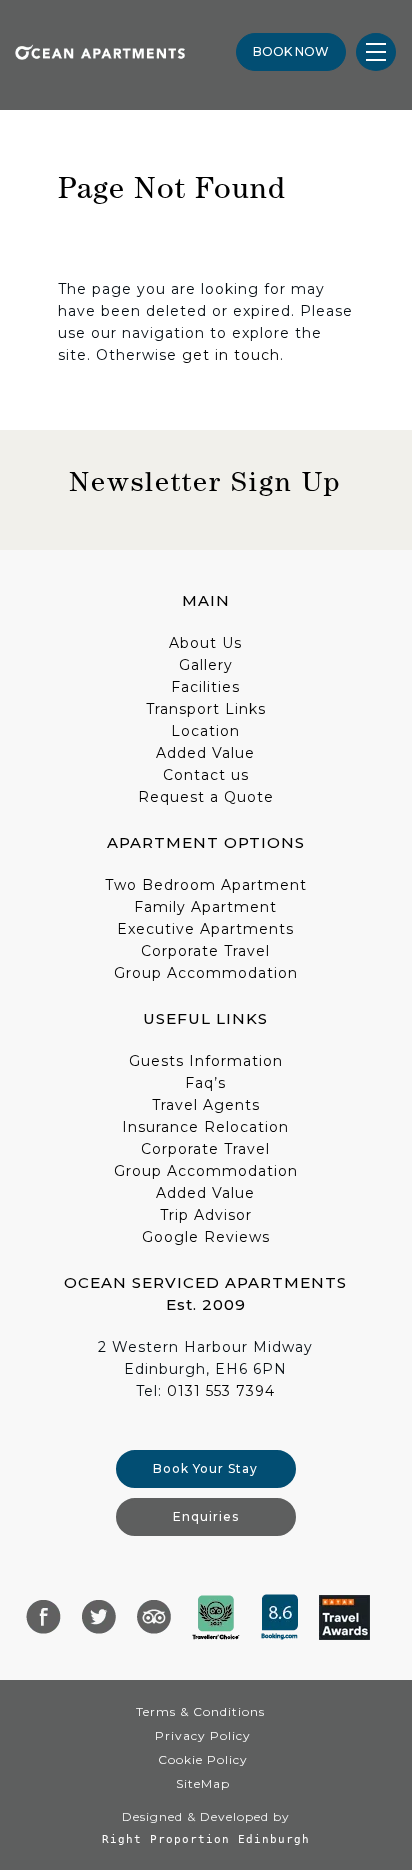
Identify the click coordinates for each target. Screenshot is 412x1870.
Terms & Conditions (200, 1711)
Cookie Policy (203, 1759)
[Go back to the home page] (100, 51)
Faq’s (205, 1083)
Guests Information (206, 1061)
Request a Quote (206, 797)
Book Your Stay (205, 1468)
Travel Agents (206, 1105)
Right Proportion (166, 1839)
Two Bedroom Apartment (206, 885)
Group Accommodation (206, 973)
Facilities (205, 687)
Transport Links (206, 709)
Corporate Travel (205, 951)
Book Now (291, 51)
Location (205, 731)
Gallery (206, 665)
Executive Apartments (205, 929)
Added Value (205, 753)
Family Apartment (205, 907)
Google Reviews (206, 1237)
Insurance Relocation (205, 1127)
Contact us (206, 775)
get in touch (231, 355)
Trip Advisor (206, 1215)
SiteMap (203, 1783)
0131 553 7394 (221, 1391)
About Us (205, 643)
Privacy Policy (203, 1735)
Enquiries (206, 1516)
